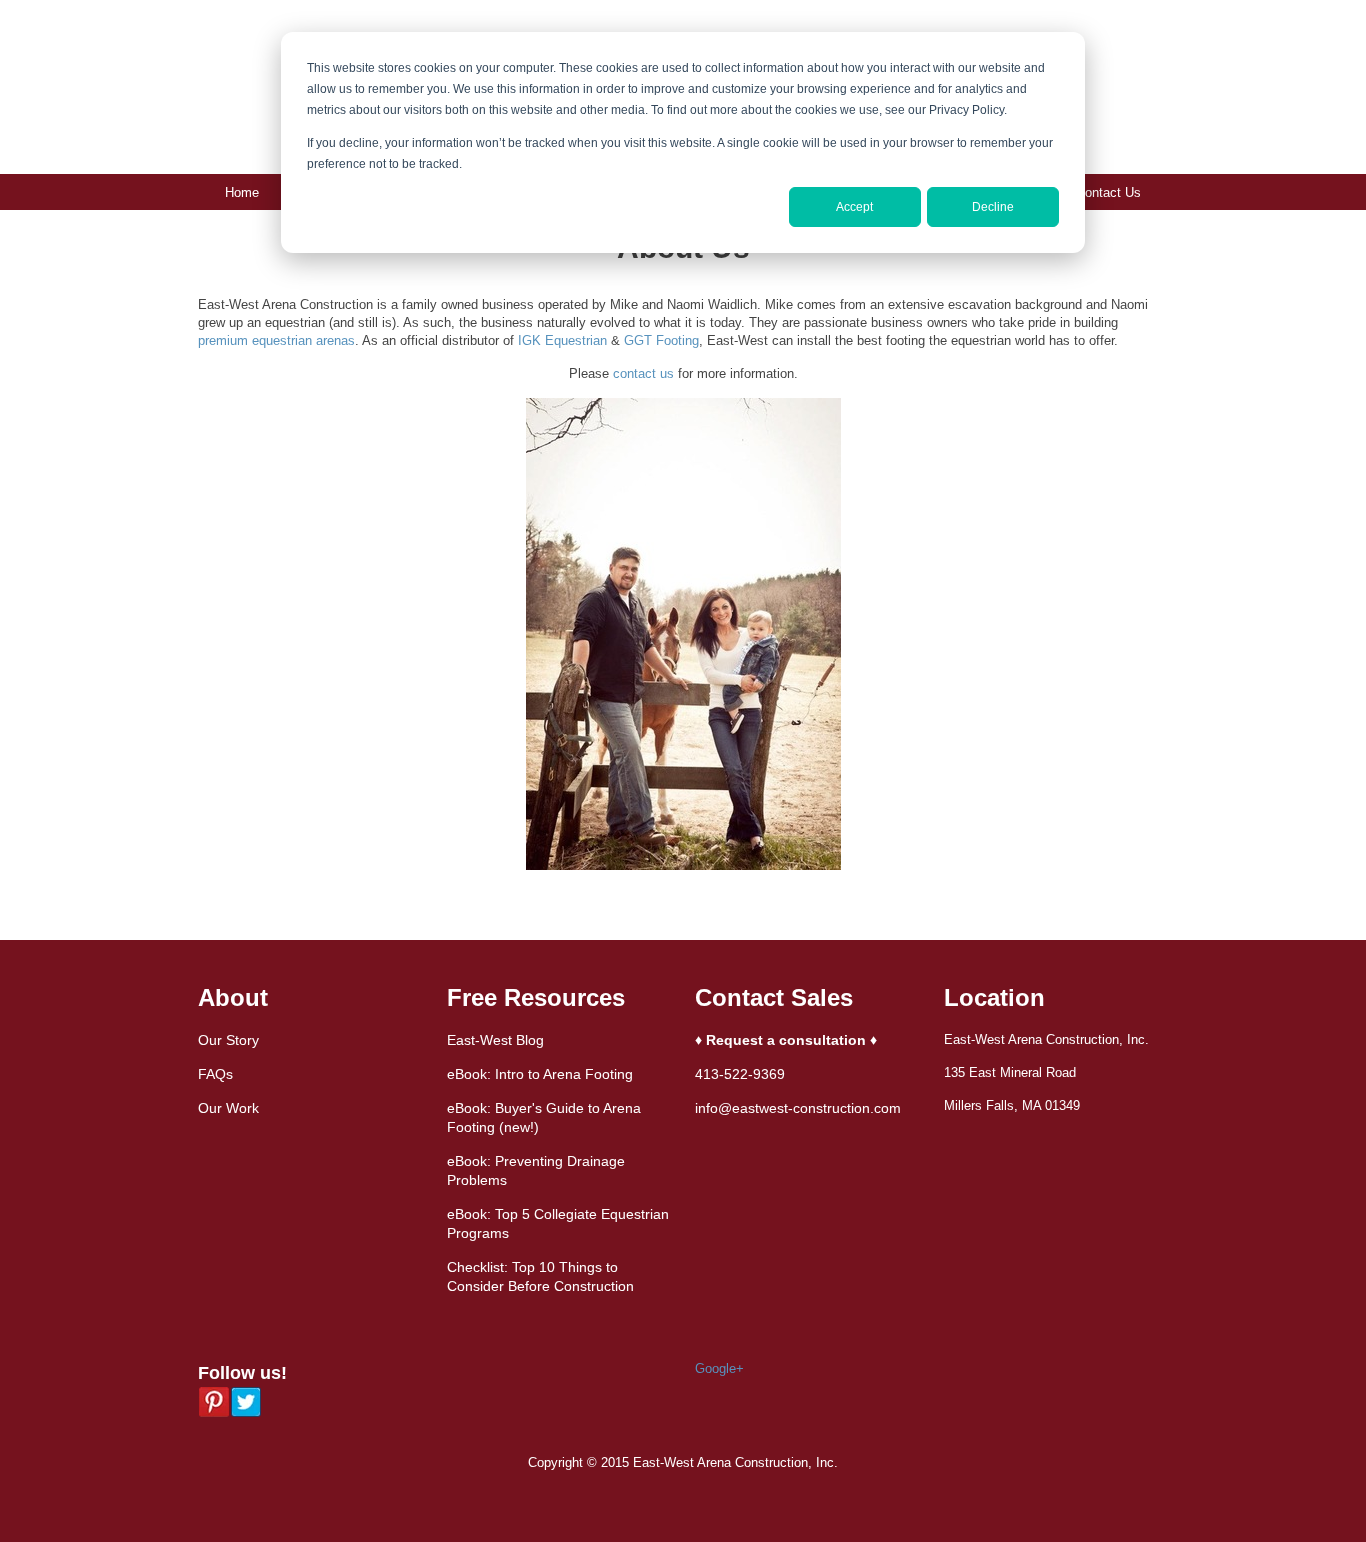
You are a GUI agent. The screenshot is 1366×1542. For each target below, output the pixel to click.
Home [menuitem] (242, 192)
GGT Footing (661, 340)
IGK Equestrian (562, 340)
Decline (993, 207)
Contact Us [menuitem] (1108, 192)
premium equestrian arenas (276, 340)
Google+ (719, 1368)
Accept (854, 207)
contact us (643, 373)
